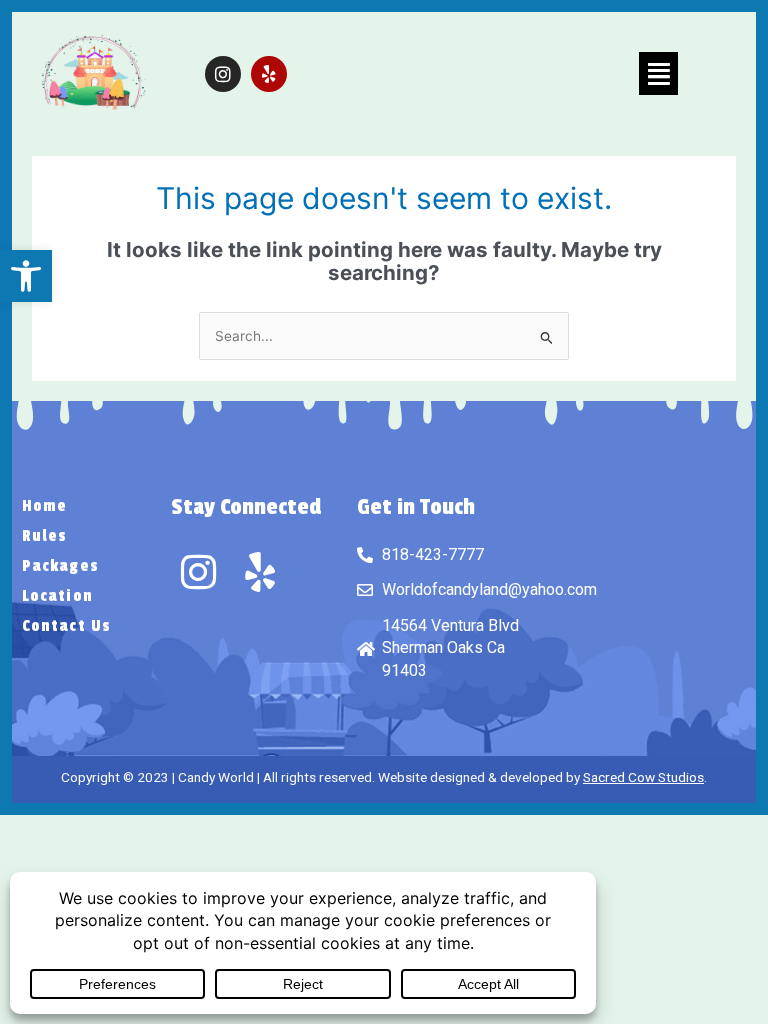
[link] (26, 276)
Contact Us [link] (66, 626)
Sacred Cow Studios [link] (643, 777)
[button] (659, 74)
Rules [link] (45, 536)
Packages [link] (60, 566)
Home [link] (44, 506)
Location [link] (57, 596)
